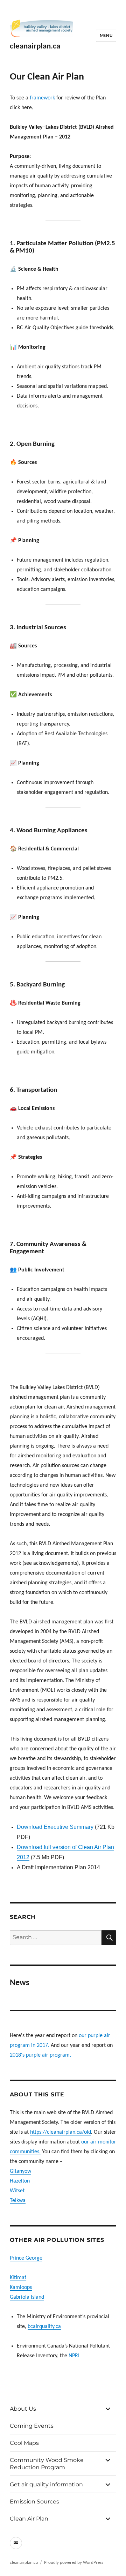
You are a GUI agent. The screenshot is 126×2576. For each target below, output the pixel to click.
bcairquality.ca (44, 2327)
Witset (17, 2191)
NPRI (73, 2356)
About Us (23, 2409)
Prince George (26, 2258)
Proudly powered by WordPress (74, 2563)
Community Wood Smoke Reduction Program (47, 2464)
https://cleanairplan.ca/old (61, 2132)
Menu (106, 36)
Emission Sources (34, 2502)
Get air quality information (46, 2484)
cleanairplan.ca (35, 47)
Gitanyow (20, 2171)
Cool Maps (24, 2443)
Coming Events (32, 2426)
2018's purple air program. (40, 2055)
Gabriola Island (27, 2297)
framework (42, 98)
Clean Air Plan (29, 2519)
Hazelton (20, 2181)
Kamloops (21, 2288)
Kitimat (18, 2278)
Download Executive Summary (55, 1827)
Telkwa (18, 2201)
